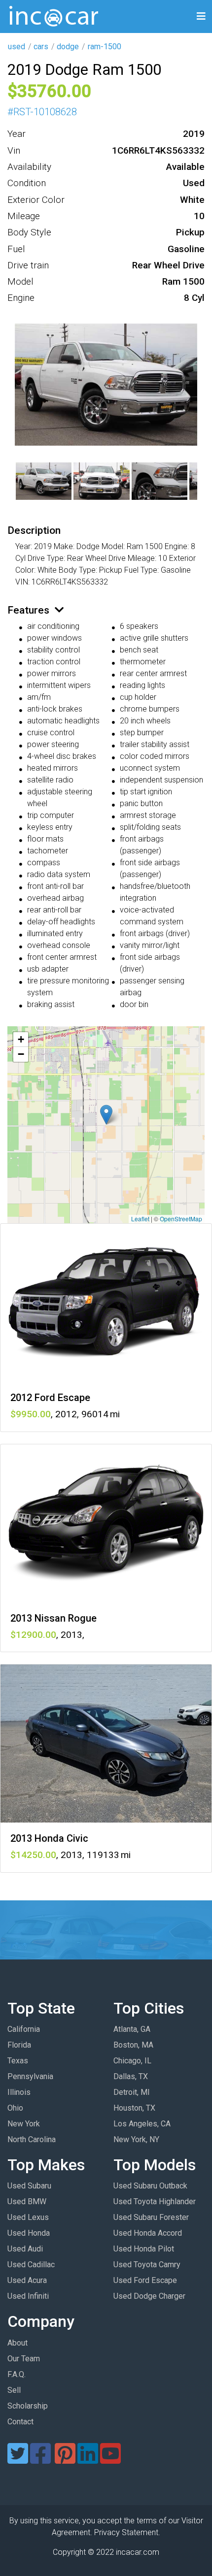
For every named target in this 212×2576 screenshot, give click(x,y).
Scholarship (28, 2406)
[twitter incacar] (18, 2460)
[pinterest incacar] (65, 2460)
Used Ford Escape (145, 2280)
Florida (19, 2045)
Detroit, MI (132, 2092)
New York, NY (136, 2139)
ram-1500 (105, 47)
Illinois (19, 2092)
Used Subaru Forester (151, 2217)
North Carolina (32, 2139)
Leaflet (140, 1219)
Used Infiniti (28, 2296)
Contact (20, 2422)
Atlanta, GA (132, 2029)
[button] (106, 1115)
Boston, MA (133, 2045)
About (18, 2343)
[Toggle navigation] (201, 16)
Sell (14, 2390)
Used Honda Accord (148, 2233)
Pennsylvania (30, 2076)
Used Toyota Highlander (155, 2201)
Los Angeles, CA (142, 2124)
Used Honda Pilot (144, 2249)
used (17, 47)
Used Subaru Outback (150, 2186)
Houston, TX (134, 2108)
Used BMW (27, 2201)
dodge (68, 47)
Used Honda (29, 2233)
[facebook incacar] (40, 2460)
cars (41, 47)
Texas (18, 2061)
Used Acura (27, 2280)
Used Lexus (28, 2217)
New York (24, 2124)
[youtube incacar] (110, 2460)
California (24, 2029)
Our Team (24, 2359)
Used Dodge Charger (149, 2296)
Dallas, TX (131, 2076)
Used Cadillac (31, 2265)
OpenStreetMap (181, 1219)
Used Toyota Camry (147, 2265)
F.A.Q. (17, 2374)
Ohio (15, 2108)
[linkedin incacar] (88, 2460)
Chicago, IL (132, 2061)
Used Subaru (29, 2186)
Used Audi (25, 2249)
